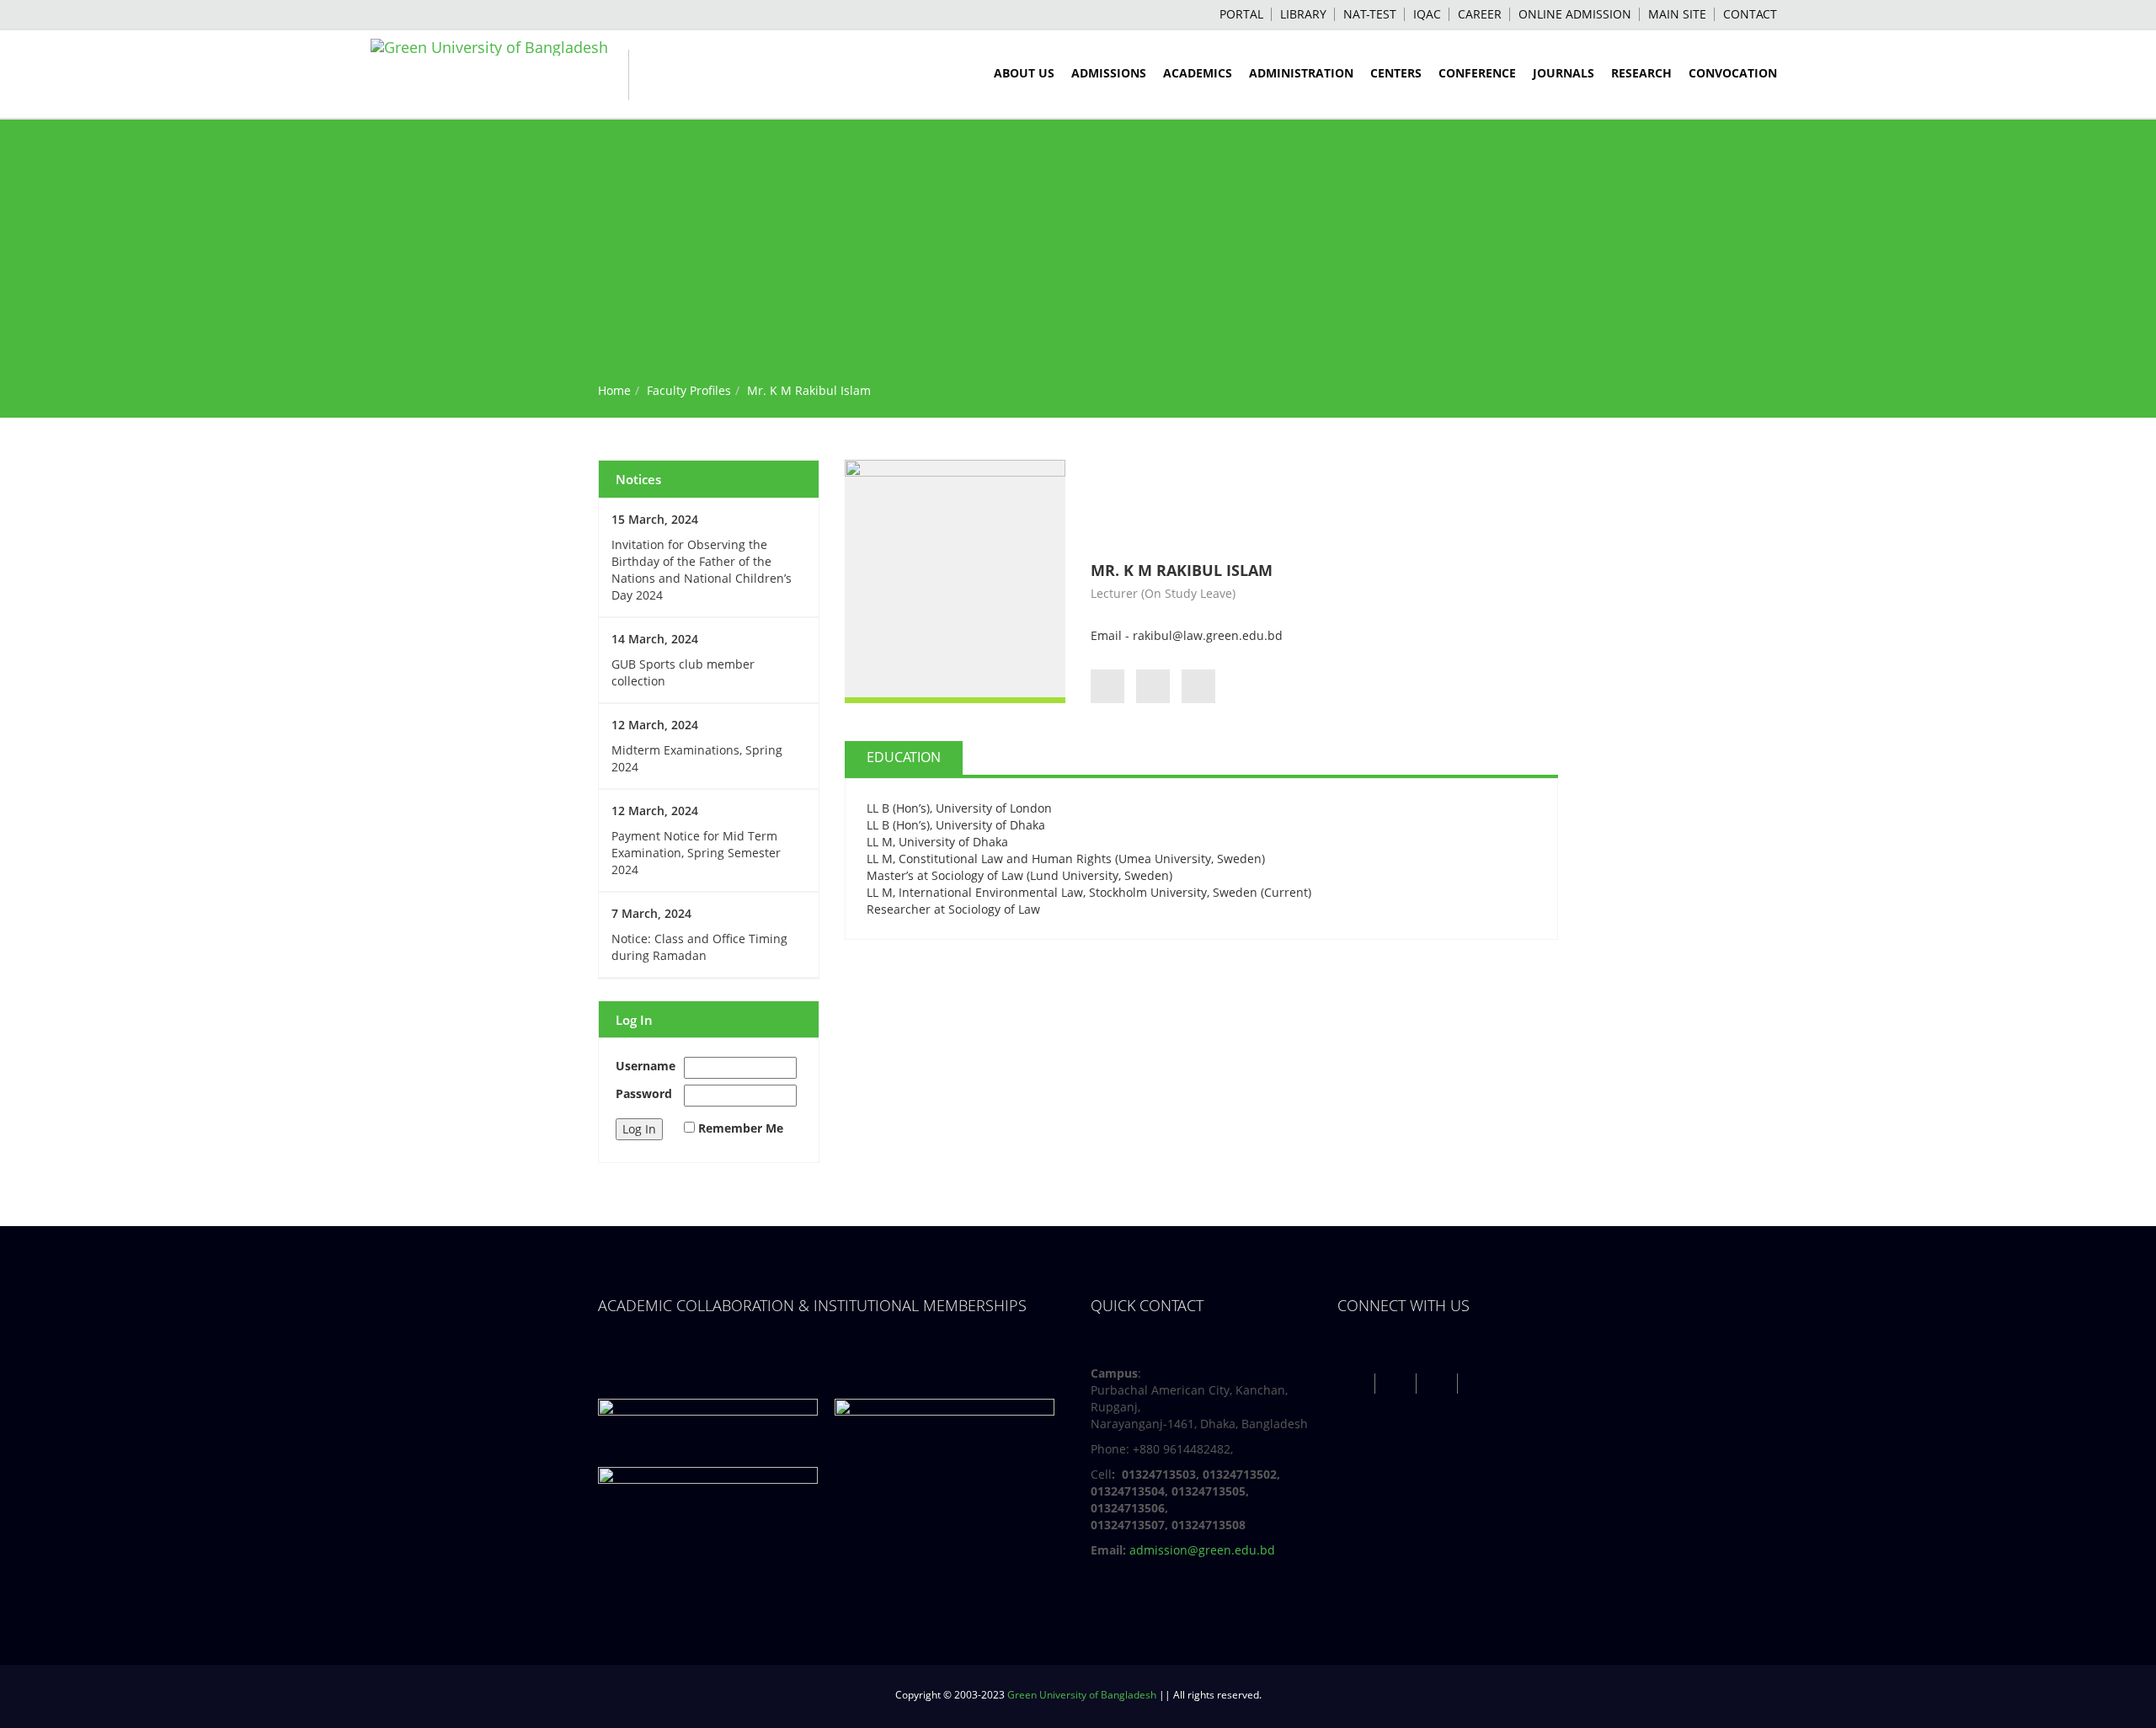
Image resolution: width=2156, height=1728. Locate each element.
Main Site (1677, 14)
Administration (1301, 73)
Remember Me (741, 1128)
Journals (1564, 73)
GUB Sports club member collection (683, 672)
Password (644, 1093)
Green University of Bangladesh (1082, 1695)
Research (1641, 73)
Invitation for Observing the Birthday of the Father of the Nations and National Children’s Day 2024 (702, 570)
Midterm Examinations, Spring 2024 (697, 758)
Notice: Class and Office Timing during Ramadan (699, 947)
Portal (1241, 14)
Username (646, 1066)
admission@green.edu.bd (1202, 1550)
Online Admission (1575, 14)
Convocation (1733, 73)
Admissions (1109, 73)
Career (1480, 14)
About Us (1024, 73)
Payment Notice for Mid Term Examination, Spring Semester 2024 (696, 853)
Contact (1750, 14)
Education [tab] (904, 757)
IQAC (1427, 14)
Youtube (1439, 1384)
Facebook (1356, 1384)
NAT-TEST (1370, 14)
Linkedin (1480, 1384)
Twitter (1398, 1384)
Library (1303, 14)
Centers (1396, 73)
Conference (1477, 73)
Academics (1198, 73)
